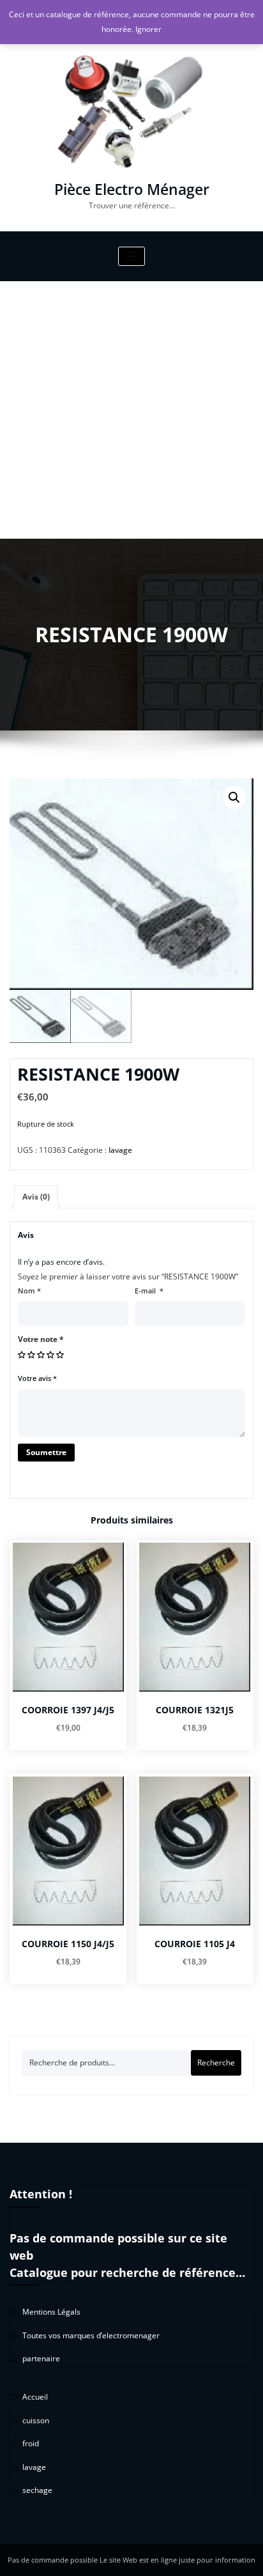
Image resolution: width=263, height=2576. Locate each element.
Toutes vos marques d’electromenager (91, 2335)
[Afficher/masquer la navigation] (132, 257)
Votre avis (37, 1378)
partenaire (41, 2358)
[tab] (36, 1197)
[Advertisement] (131, 410)
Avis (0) (36, 1197)
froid (31, 2443)
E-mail (149, 1291)
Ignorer (148, 29)
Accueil (35, 2397)
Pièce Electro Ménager (132, 189)
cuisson (36, 2420)
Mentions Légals (51, 2312)
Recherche (216, 2063)
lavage (120, 1150)
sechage (37, 2490)
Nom (29, 1291)
